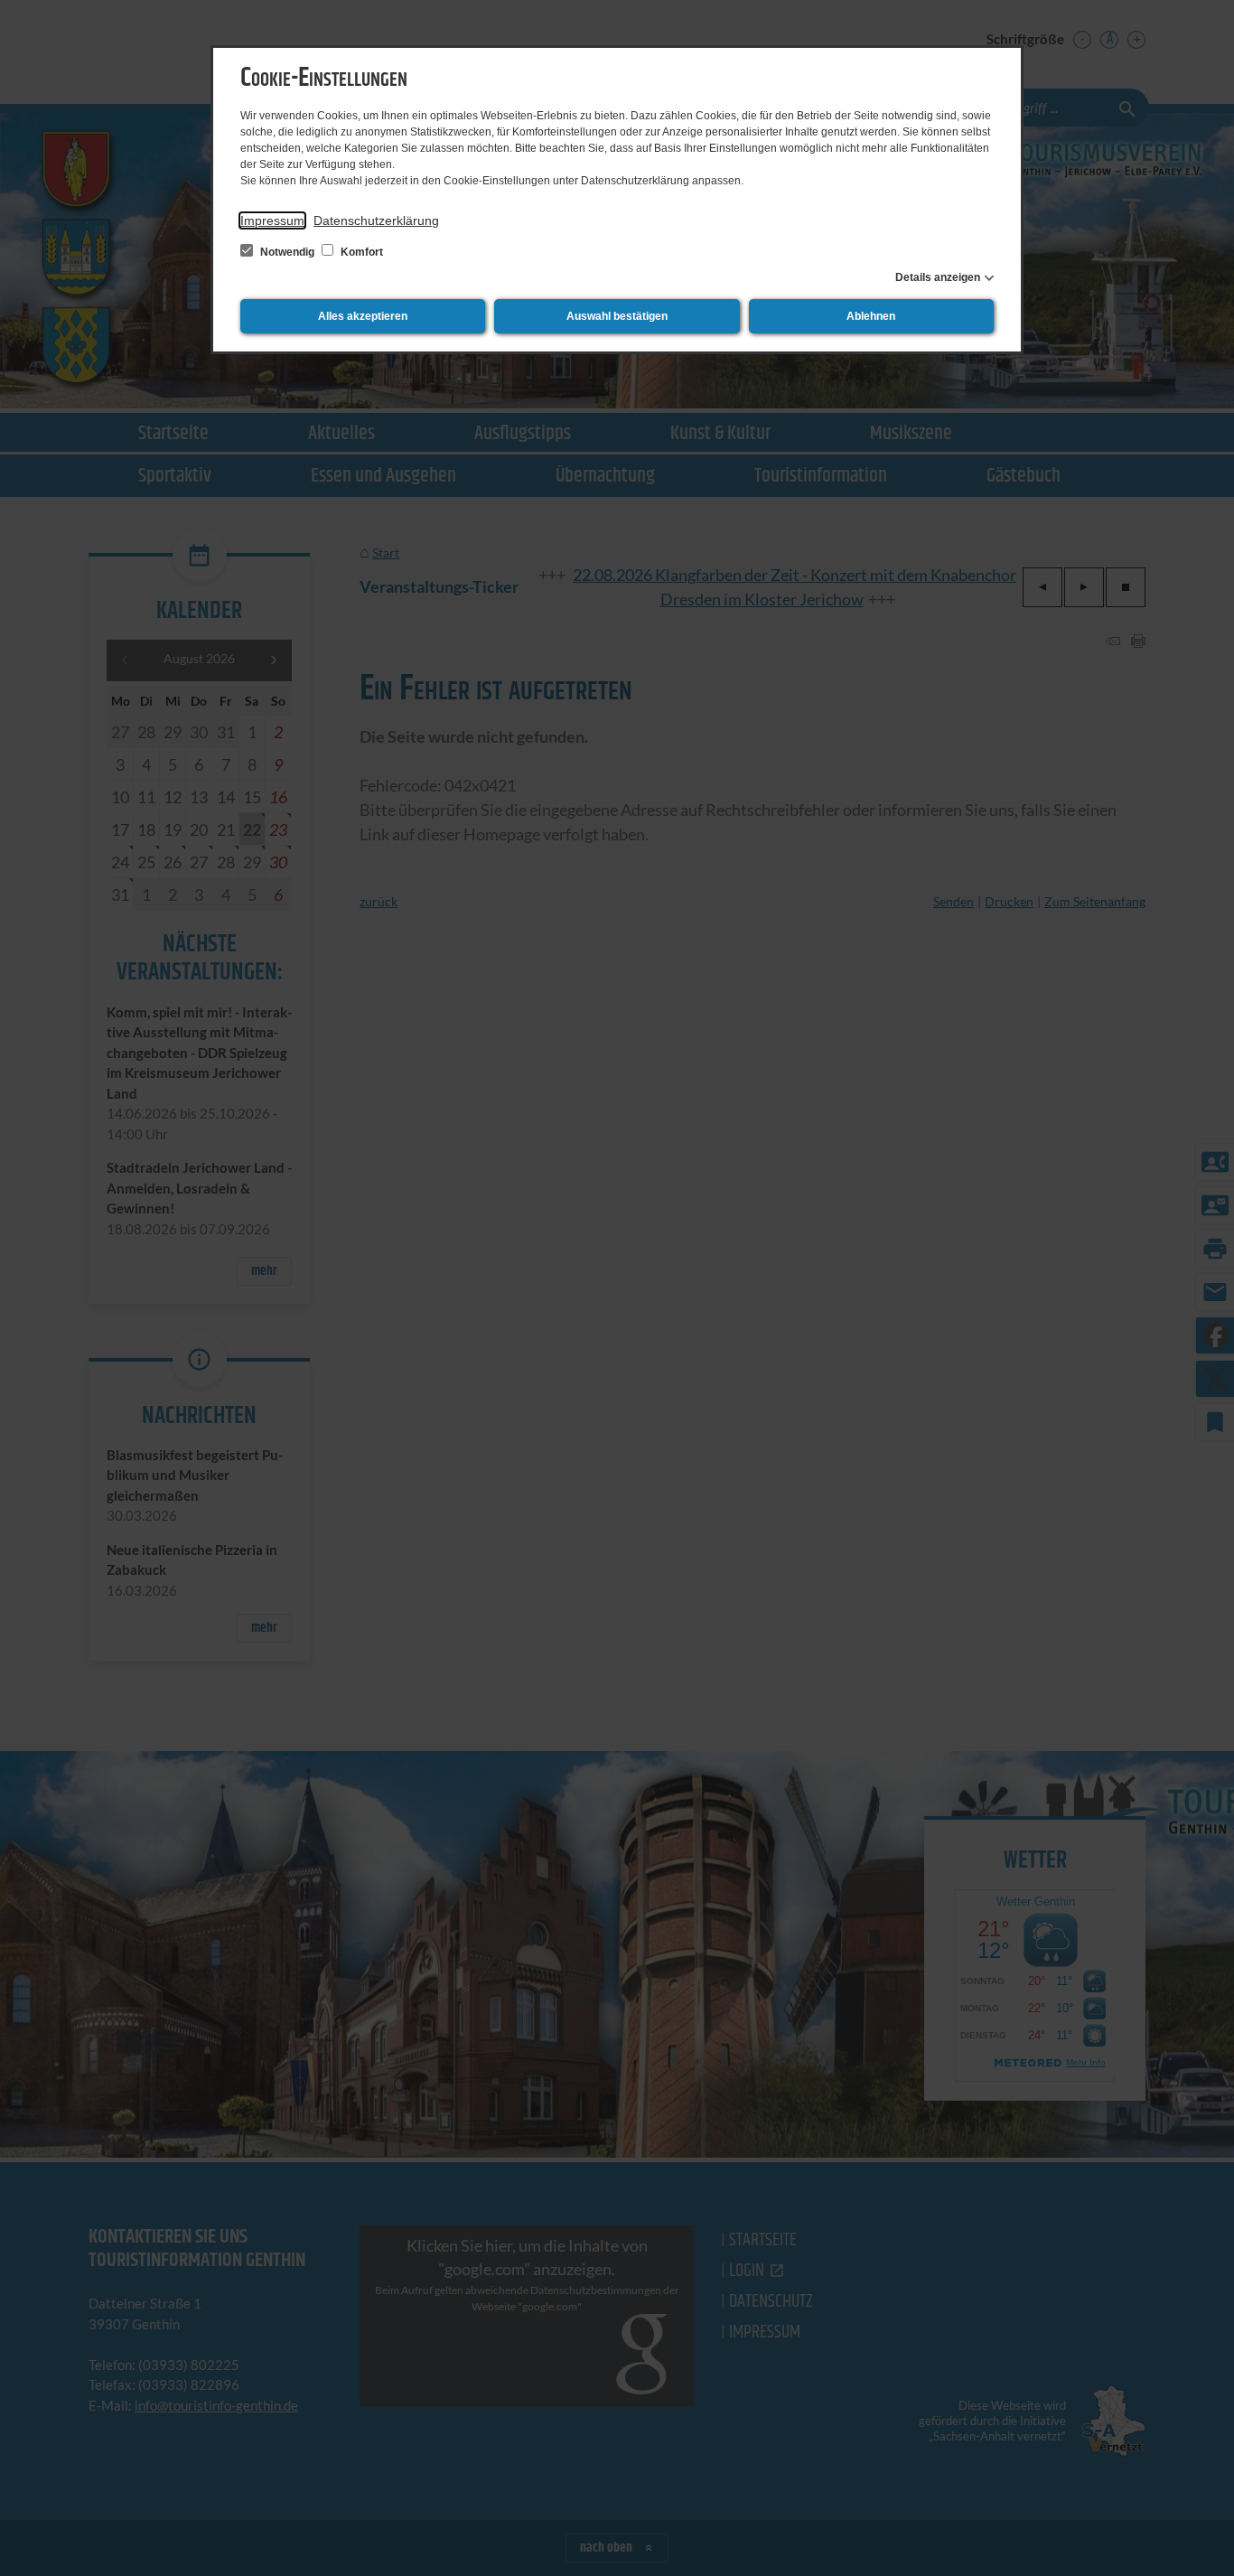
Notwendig (287, 252)
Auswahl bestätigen (617, 316)
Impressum (272, 220)
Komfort (360, 252)
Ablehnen (871, 316)
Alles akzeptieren (363, 316)
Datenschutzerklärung (376, 220)
